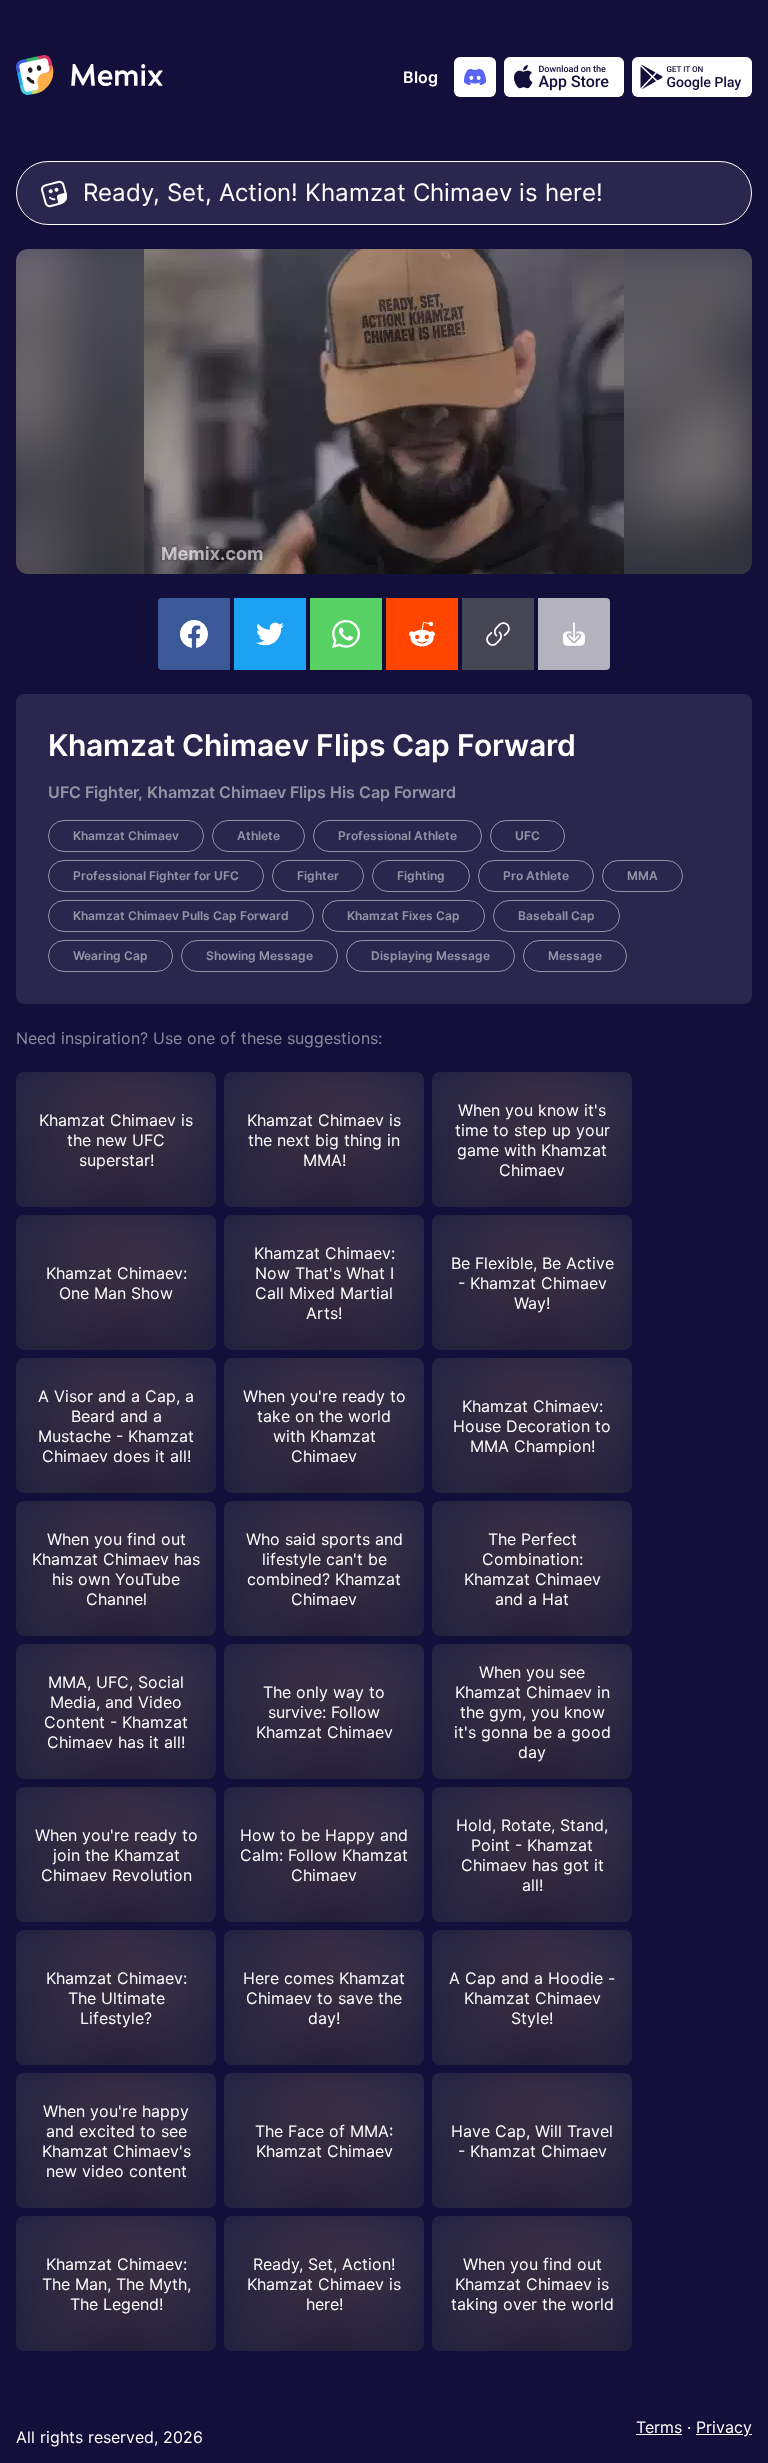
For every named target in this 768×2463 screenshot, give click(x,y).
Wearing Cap (110, 955)
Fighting (421, 875)
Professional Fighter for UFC (156, 875)
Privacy (724, 2427)
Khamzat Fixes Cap (403, 915)
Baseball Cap (556, 915)
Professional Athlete (397, 835)
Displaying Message (430, 955)
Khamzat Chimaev (126, 835)
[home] (89, 77)
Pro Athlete (536, 875)
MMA (642, 875)
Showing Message (259, 955)
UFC (527, 835)
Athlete (258, 835)
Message (575, 955)
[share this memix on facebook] (194, 634)
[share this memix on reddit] (422, 634)
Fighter (318, 875)
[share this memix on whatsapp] (346, 634)
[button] (498, 634)
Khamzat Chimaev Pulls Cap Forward (181, 915)
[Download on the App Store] (564, 77)
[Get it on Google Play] (692, 77)
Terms (659, 2427)
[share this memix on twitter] (270, 634)
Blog (420, 77)
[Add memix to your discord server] (475, 77)
